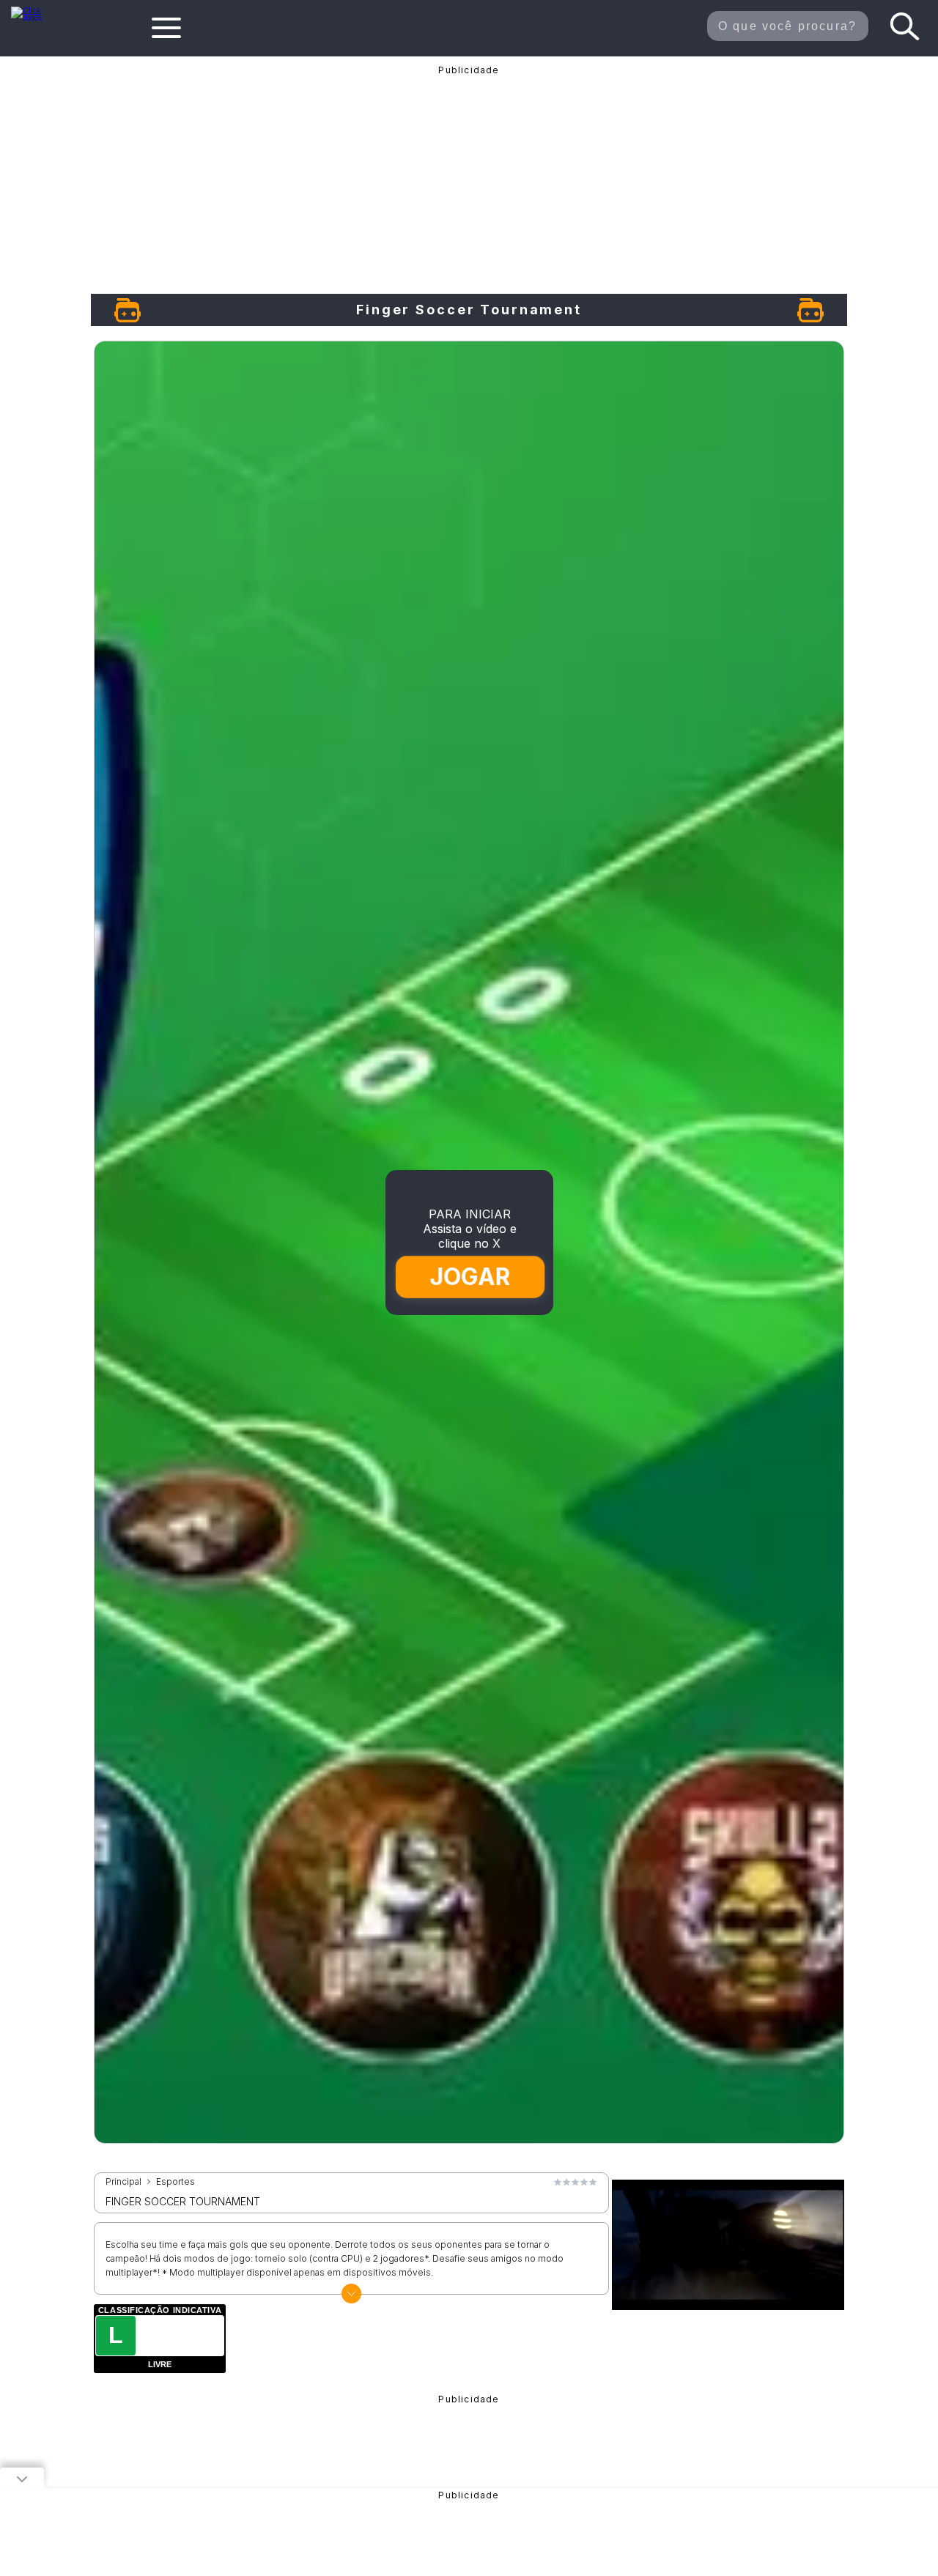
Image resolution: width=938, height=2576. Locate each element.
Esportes (176, 2182)
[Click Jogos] (35, 18)
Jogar (470, 1277)
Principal (123, 2182)
